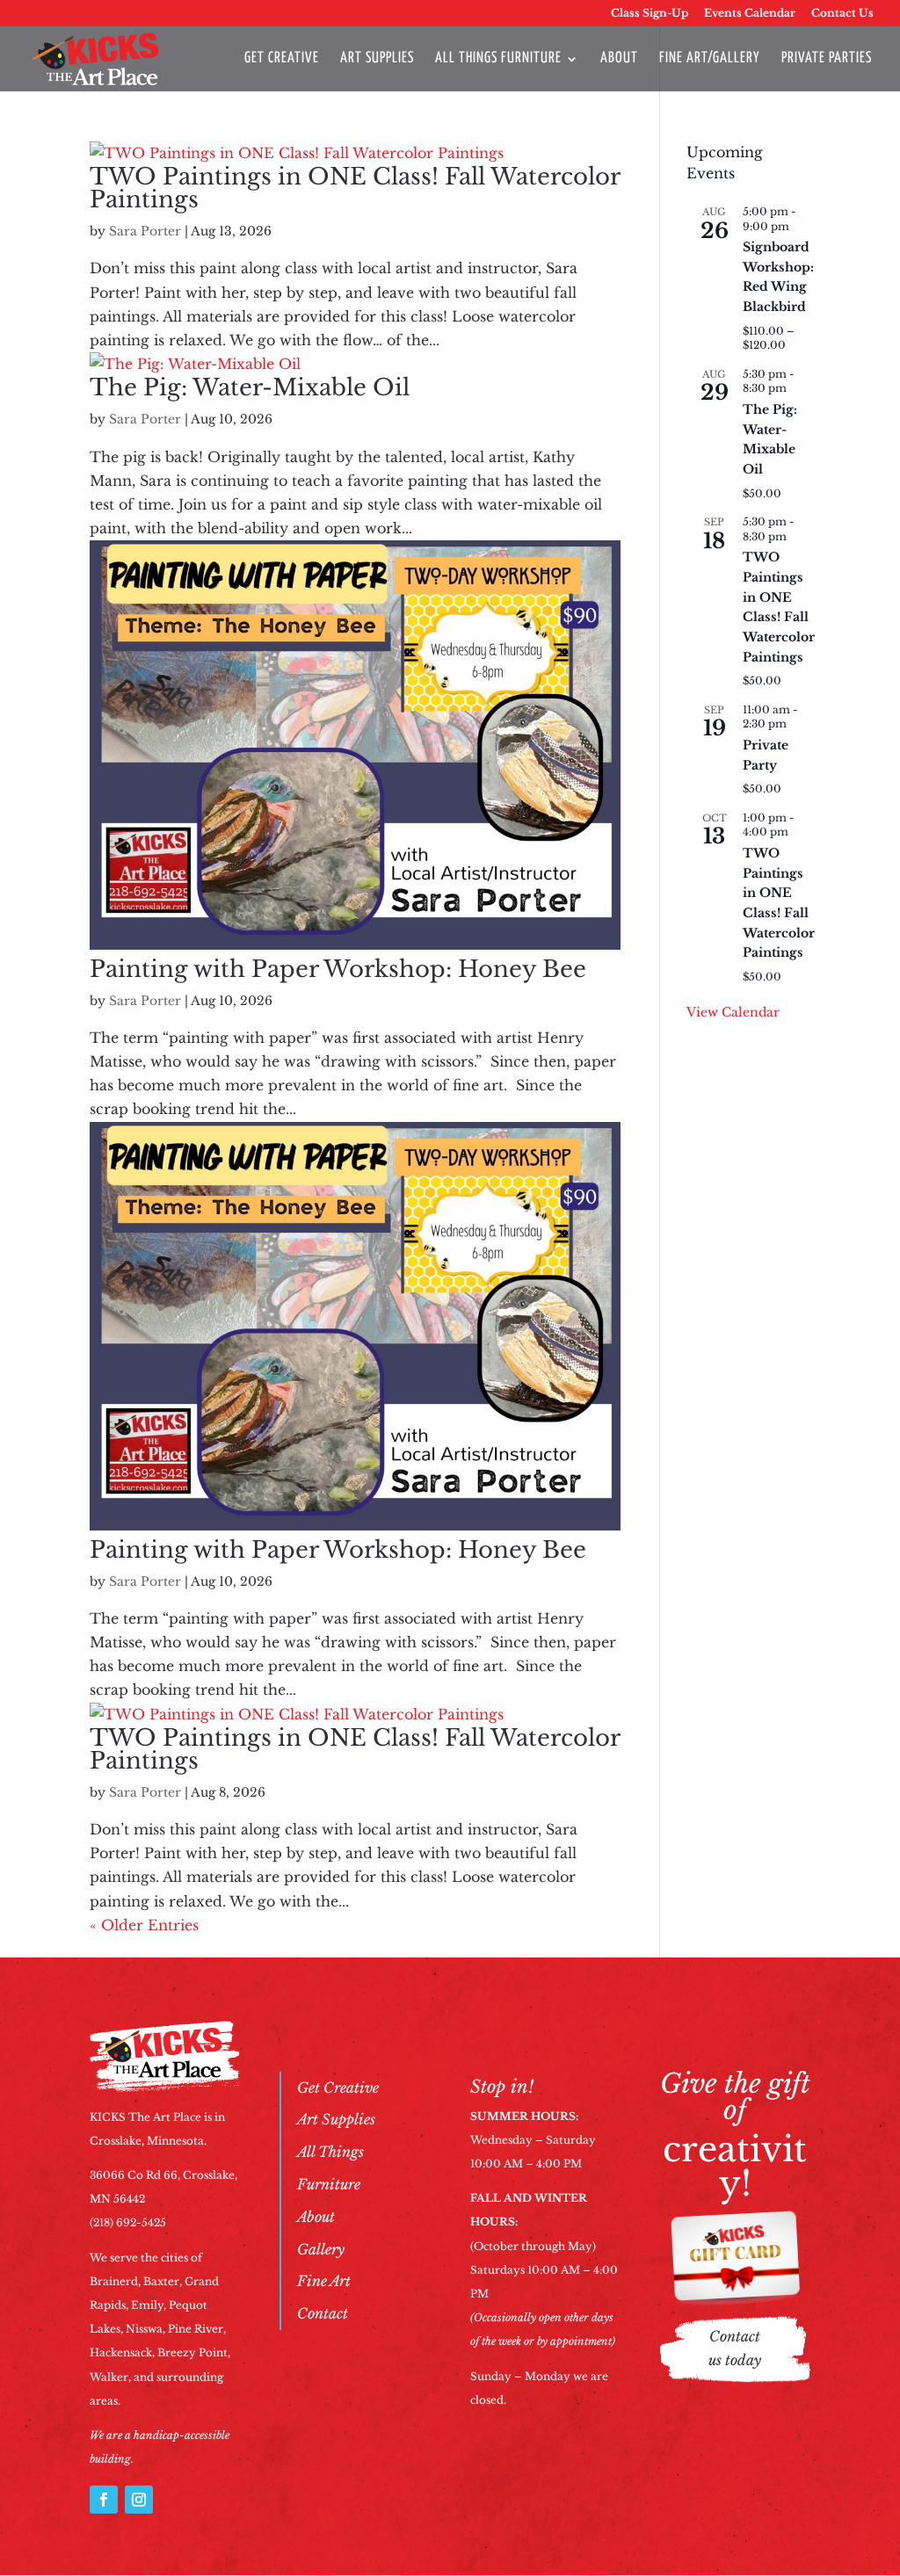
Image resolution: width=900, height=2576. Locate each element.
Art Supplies (377, 59)
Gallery (321, 2249)
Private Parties (827, 59)
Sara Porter (145, 231)
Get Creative (282, 59)
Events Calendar (750, 14)
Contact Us (842, 14)
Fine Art (324, 2281)
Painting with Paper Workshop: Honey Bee (338, 969)
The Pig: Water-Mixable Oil (250, 387)
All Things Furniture (498, 59)
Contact (323, 2313)
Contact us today (735, 2348)
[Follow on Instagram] (139, 2500)
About (619, 59)
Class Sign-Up (650, 14)
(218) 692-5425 (128, 2222)
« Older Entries (144, 1925)
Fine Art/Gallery (710, 59)
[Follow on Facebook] (104, 2500)
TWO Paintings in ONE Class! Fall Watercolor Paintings (355, 188)
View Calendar (733, 1012)
